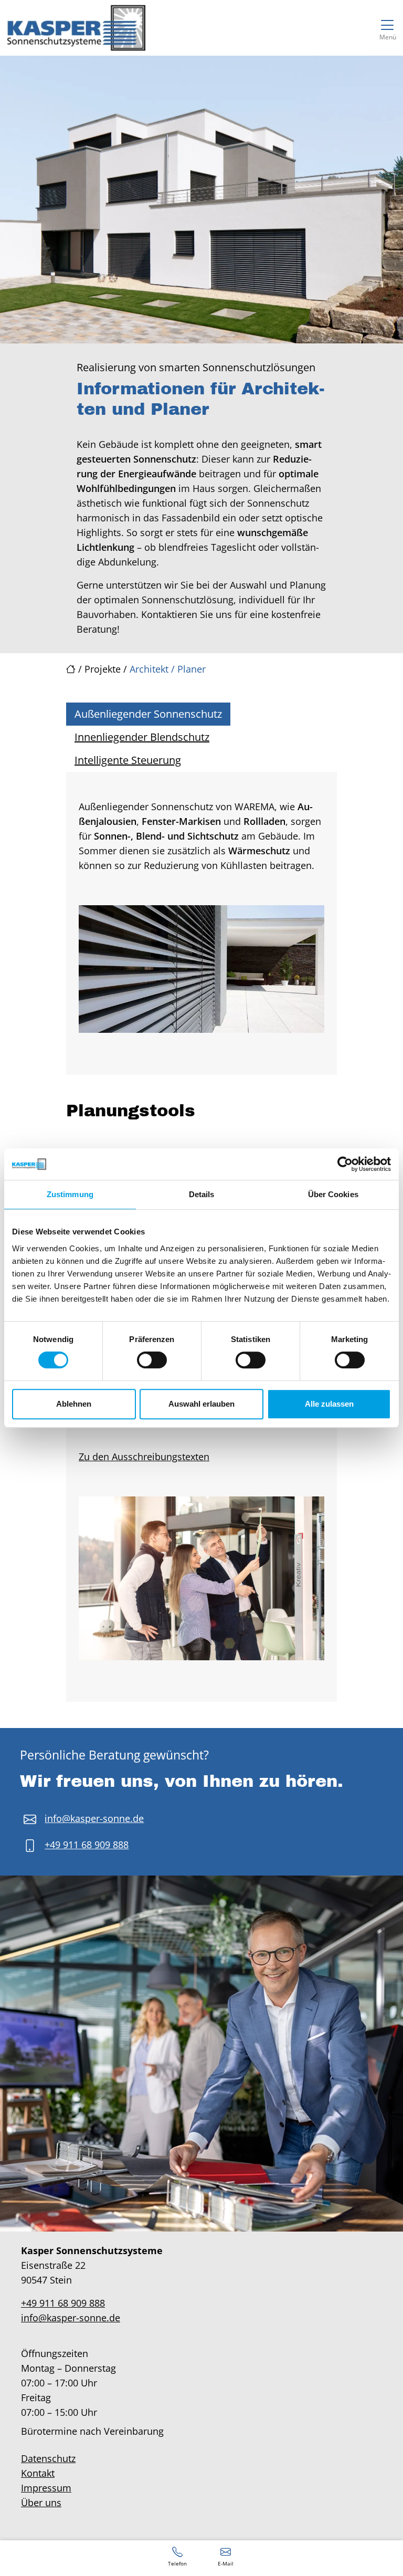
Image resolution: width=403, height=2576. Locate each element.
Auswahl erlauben (201, 1404)
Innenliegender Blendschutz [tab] (142, 737)
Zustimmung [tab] (70, 1194)
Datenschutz (48, 2458)
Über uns (41, 2502)
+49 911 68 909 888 (87, 1845)
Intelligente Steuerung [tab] (128, 760)
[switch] (152, 1360)
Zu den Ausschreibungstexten (144, 1457)
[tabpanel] (201, 923)
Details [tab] (202, 1194)
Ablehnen (74, 1404)
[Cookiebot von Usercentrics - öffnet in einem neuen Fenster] (345, 1164)
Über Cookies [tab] (333, 1194)
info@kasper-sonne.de (94, 1818)
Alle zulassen (329, 1404)
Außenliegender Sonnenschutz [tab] (148, 714)
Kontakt (38, 2473)
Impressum (46, 2488)
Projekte (103, 669)
